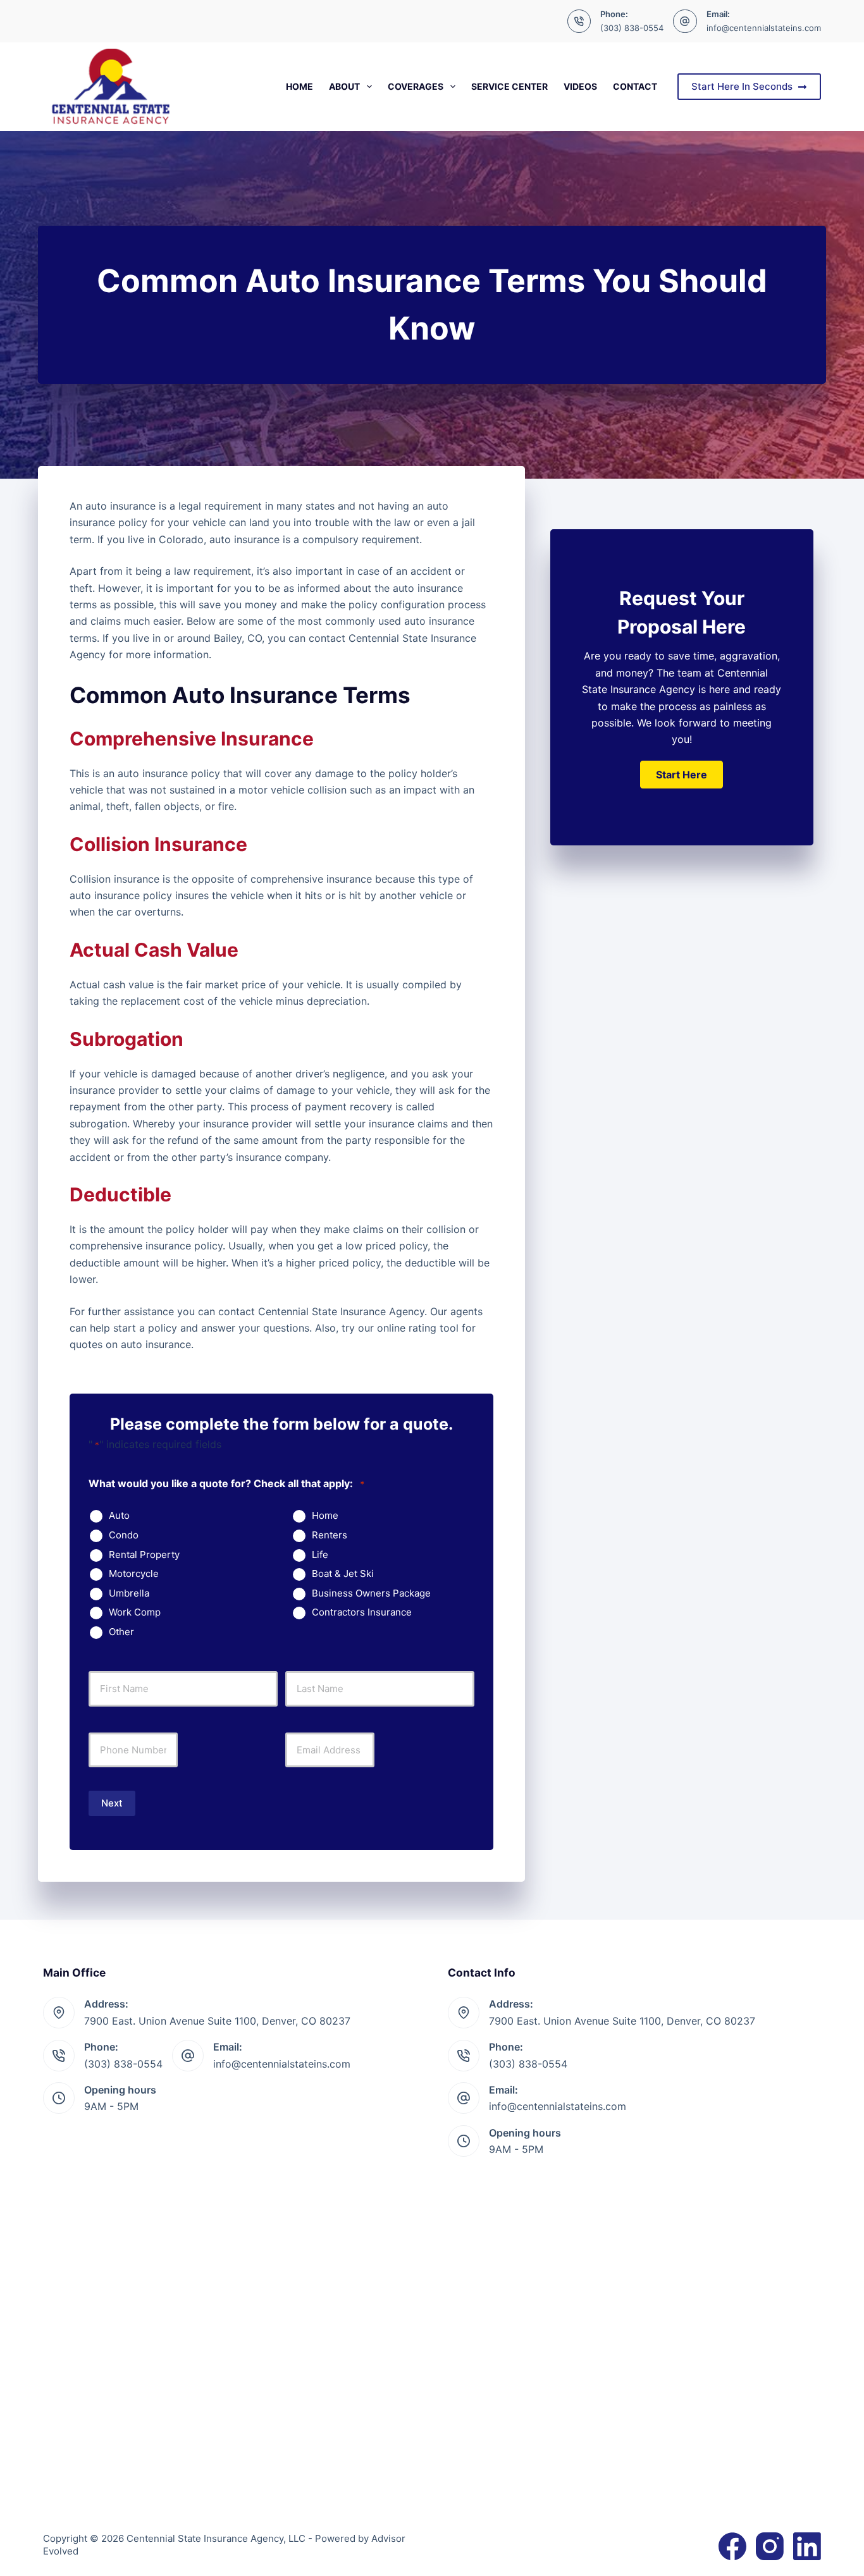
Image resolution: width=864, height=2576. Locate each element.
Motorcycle (134, 1574)
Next (112, 1803)
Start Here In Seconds (742, 86)
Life (320, 1555)
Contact (635, 86)
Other (121, 1632)
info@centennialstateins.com (764, 28)
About (344, 86)
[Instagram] (770, 2546)
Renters (330, 1535)
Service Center (509, 86)
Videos (580, 86)
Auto (119, 1516)
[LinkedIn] (807, 2546)
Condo (124, 1535)
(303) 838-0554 (632, 28)
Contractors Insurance (362, 1612)
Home (299, 86)
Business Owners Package (371, 1593)
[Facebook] (732, 2546)
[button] (682, 775)
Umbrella (129, 1593)
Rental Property (144, 1555)
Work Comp (135, 1612)
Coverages (416, 86)
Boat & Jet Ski (343, 1574)
